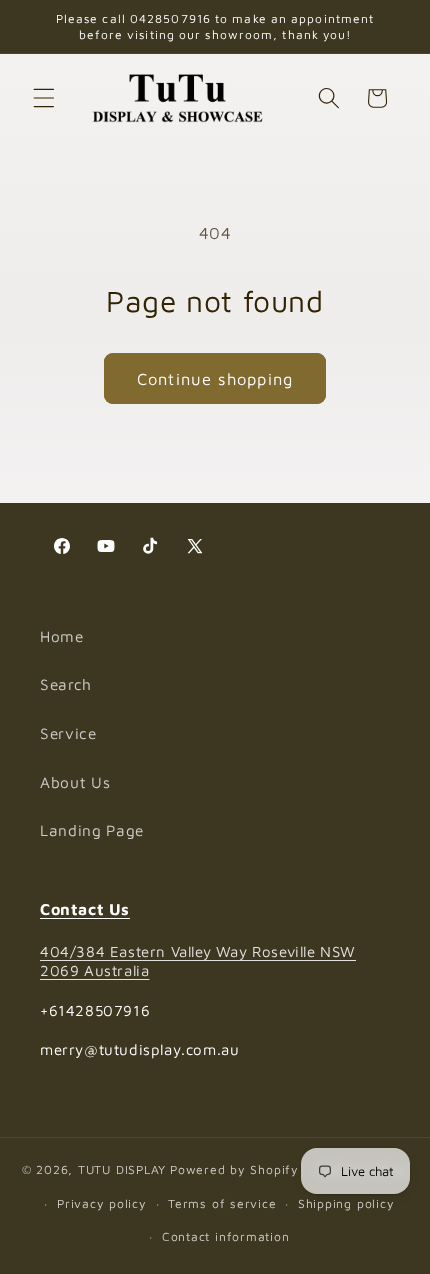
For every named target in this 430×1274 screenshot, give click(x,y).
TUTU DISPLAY (122, 1170)
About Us (75, 782)
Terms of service (222, 1203)
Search (66, 684)
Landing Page (92, 830)
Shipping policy (346, 1203)
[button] (44, 98)
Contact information (226, 1236)
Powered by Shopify (234, 1170)
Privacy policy (102, 1203)
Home (62, 636)
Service (68, 733)
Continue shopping (215, 378)
